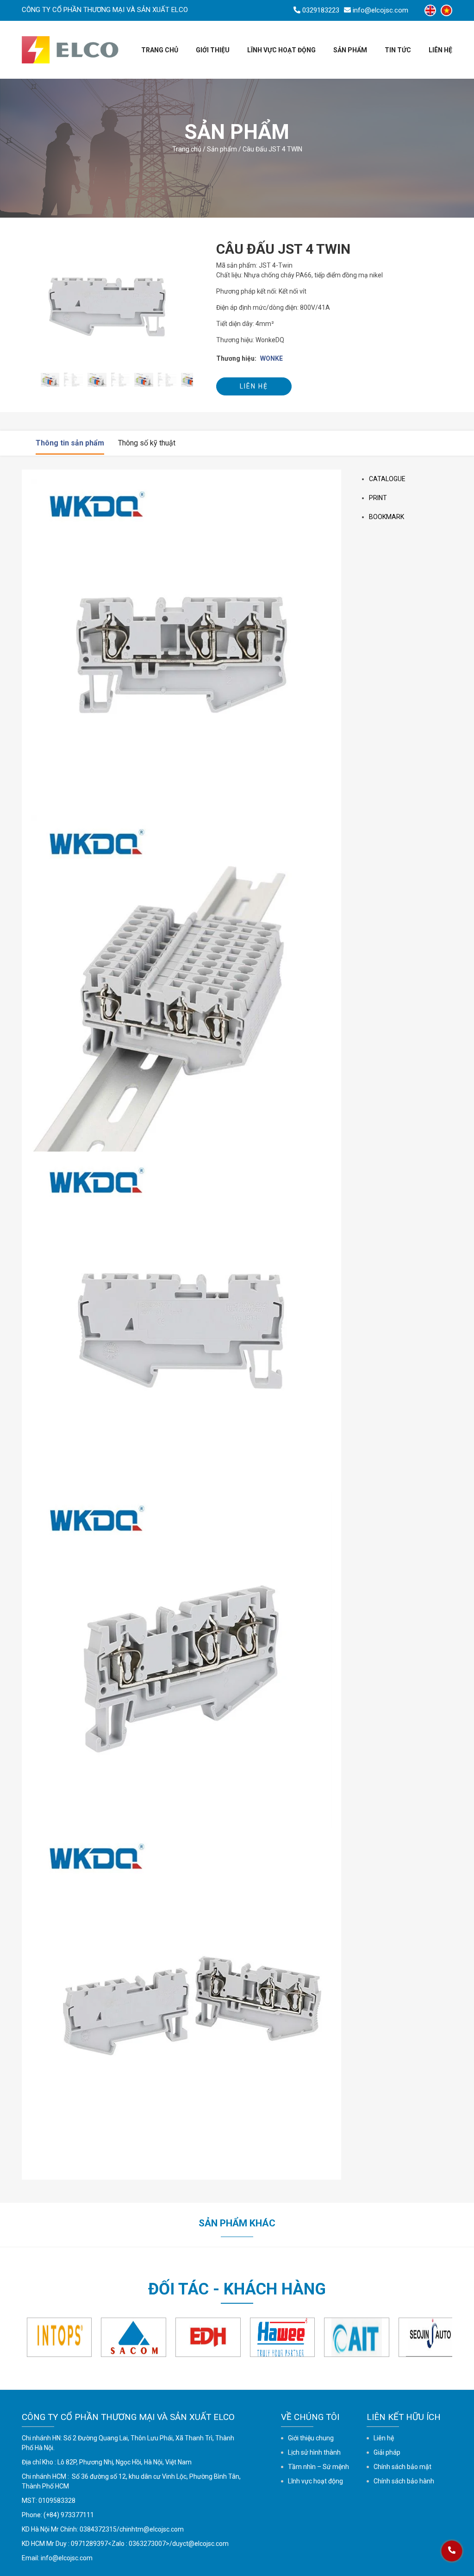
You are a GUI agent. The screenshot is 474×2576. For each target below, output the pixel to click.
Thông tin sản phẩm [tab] (70, 443)
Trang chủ (160, 50)
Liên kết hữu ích (404, 2417)
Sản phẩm (222, 149)
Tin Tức (398, 50)
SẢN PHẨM (350, 50)
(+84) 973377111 (69, 2515)
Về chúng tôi (310, 2417)
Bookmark (387, 517)
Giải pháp (387, 2452)
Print (378, 498)
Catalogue (387, 479)
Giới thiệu (213, 50)
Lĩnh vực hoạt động (281, 50)
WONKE (271, 358)
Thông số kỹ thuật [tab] (147, 443)
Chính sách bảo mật (402, 2467)
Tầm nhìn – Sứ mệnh (318, 2467)
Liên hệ (440, 50)
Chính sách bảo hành (404, 2481)
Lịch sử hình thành (314, 2452)
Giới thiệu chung (311, 2438)
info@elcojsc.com (67, 2558)
